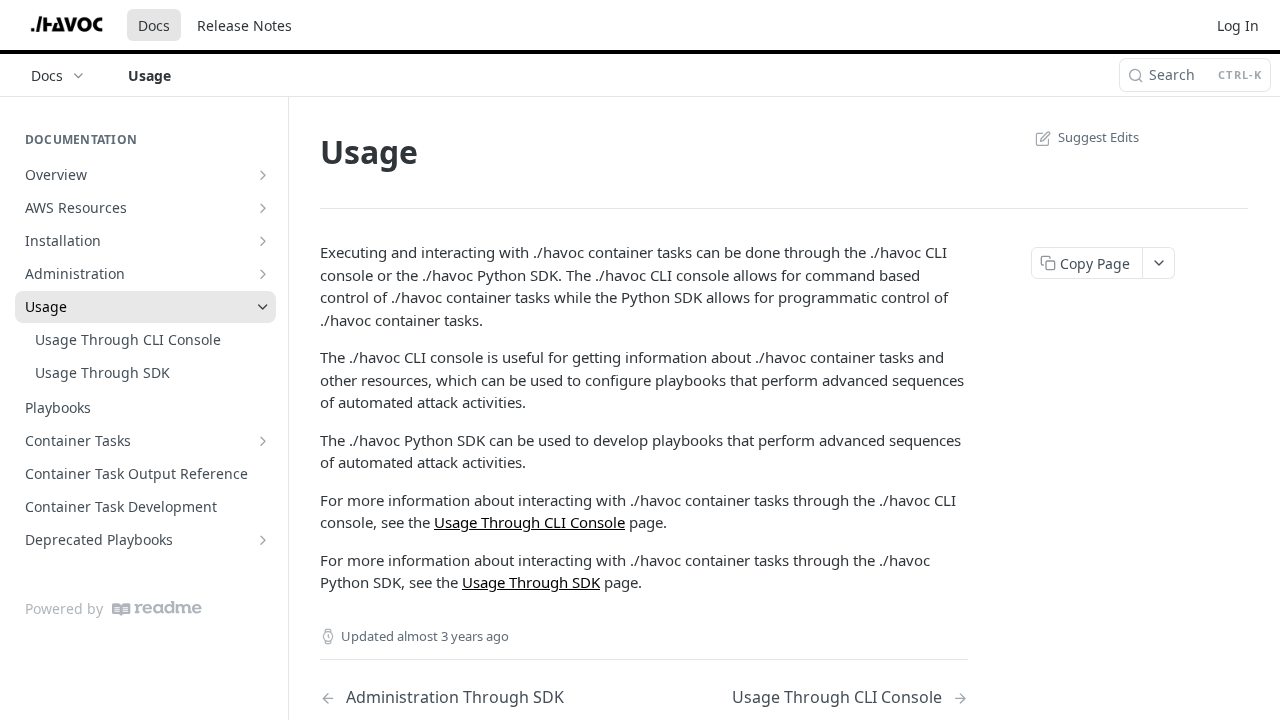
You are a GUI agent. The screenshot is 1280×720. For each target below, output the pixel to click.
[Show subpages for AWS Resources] (263, 208)
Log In (1238, 25)
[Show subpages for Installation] (263, 241)
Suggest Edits (1098, 137)
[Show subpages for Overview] (263, 175)
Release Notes (244, 25)
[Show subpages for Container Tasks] (263, 441)
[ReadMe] (157, 608)
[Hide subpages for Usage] (263, 307)
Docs (154, 25)
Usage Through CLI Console (529, 522)
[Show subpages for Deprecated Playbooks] (263, 540)
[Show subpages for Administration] (263, 274)
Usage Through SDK (531, 582)
